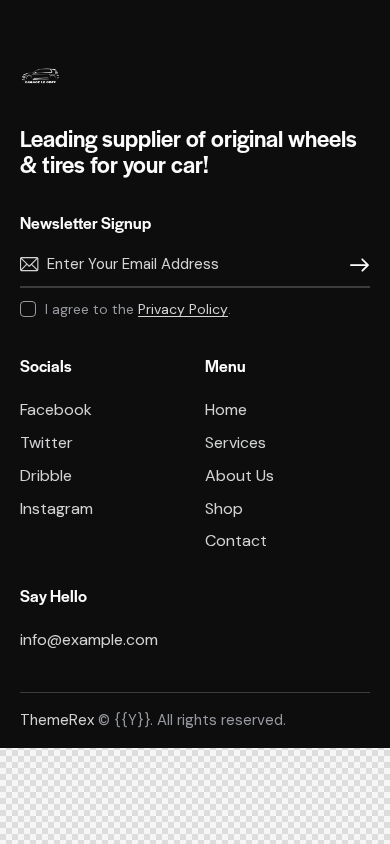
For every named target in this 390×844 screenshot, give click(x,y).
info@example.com (89, 639)
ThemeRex (57, 720)
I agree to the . (138, 309)
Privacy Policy (183, 309)
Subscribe (355, 265)
